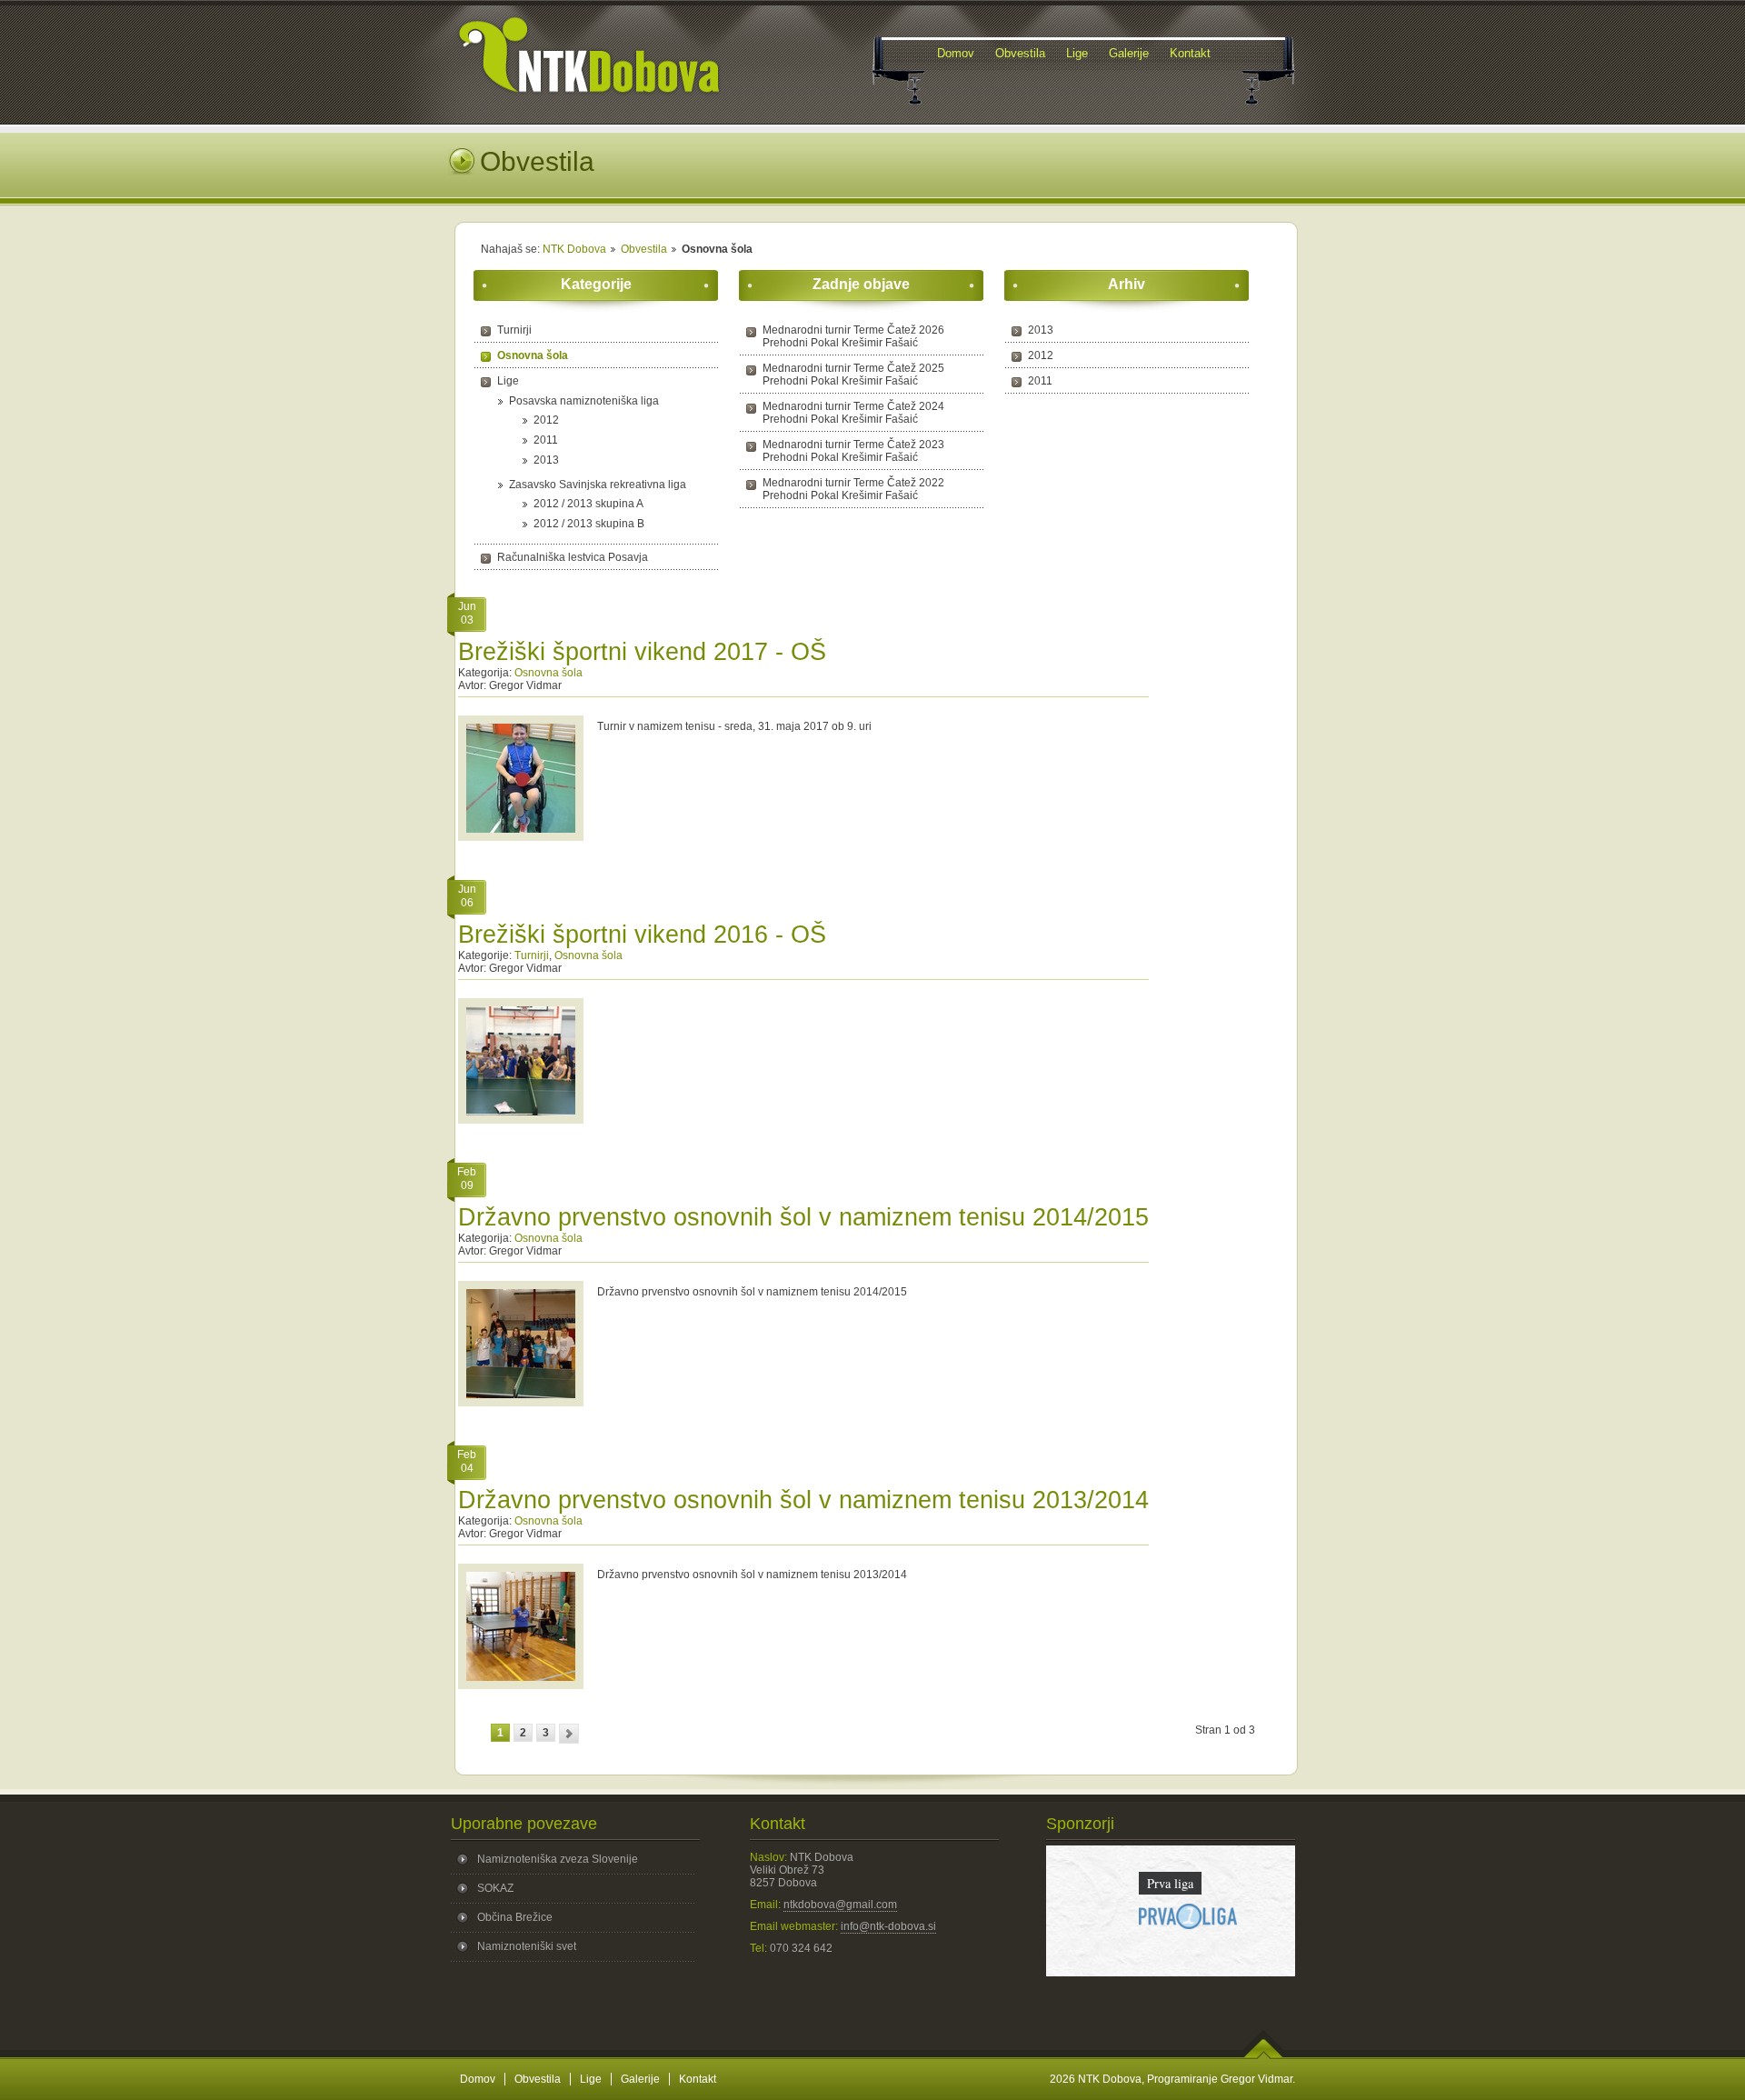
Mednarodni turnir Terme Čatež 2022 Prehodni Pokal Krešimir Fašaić (853, 489)
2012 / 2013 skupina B (589, 524)
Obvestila (644, 249)
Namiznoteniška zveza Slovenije (558, 1859)
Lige (508, 381)
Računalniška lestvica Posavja (573, 557)
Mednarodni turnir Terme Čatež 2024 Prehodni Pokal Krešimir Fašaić (853, 413)
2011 (546, 440)
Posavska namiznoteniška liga (584, 401)
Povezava (1170, 1954)
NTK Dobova (574, 249)
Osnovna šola (533, 355)
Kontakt (698, 2079)
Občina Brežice (515, 1917)
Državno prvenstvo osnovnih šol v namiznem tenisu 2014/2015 (803, 1217)
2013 (546, 460)
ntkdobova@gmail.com (840, 1905)
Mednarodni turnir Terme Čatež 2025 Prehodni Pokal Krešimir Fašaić (853, 375)
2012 (546, 420)
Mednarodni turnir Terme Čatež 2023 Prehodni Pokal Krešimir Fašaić (853, 451)
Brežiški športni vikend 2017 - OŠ (642, 652)
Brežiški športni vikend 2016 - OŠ (642, 935)
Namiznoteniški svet (527, 1946)
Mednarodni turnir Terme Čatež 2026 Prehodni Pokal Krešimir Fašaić (853, 336)
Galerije (640, 2079)
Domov (478, 2079)
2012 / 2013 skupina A (588, 504)
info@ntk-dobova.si (888, 1926)
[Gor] (1264, 2055)
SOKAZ (495, 1888)
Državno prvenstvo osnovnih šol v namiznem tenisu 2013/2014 (803, 1500)
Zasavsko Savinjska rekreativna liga (598, 485)
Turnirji (514, 330)
